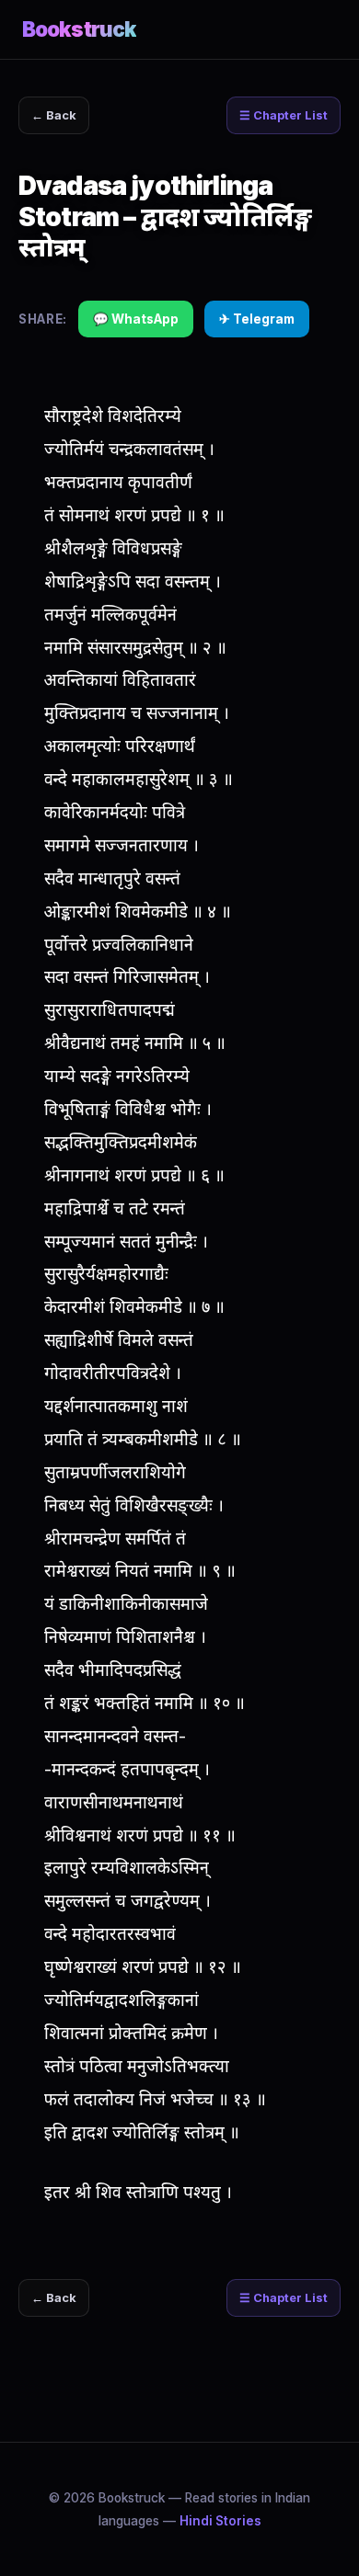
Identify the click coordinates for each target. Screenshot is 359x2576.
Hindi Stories (220, 2521)
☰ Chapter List (284, 115)
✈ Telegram (257, 319)
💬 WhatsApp (136, 319)
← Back (54, 115)
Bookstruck (79, 29)
